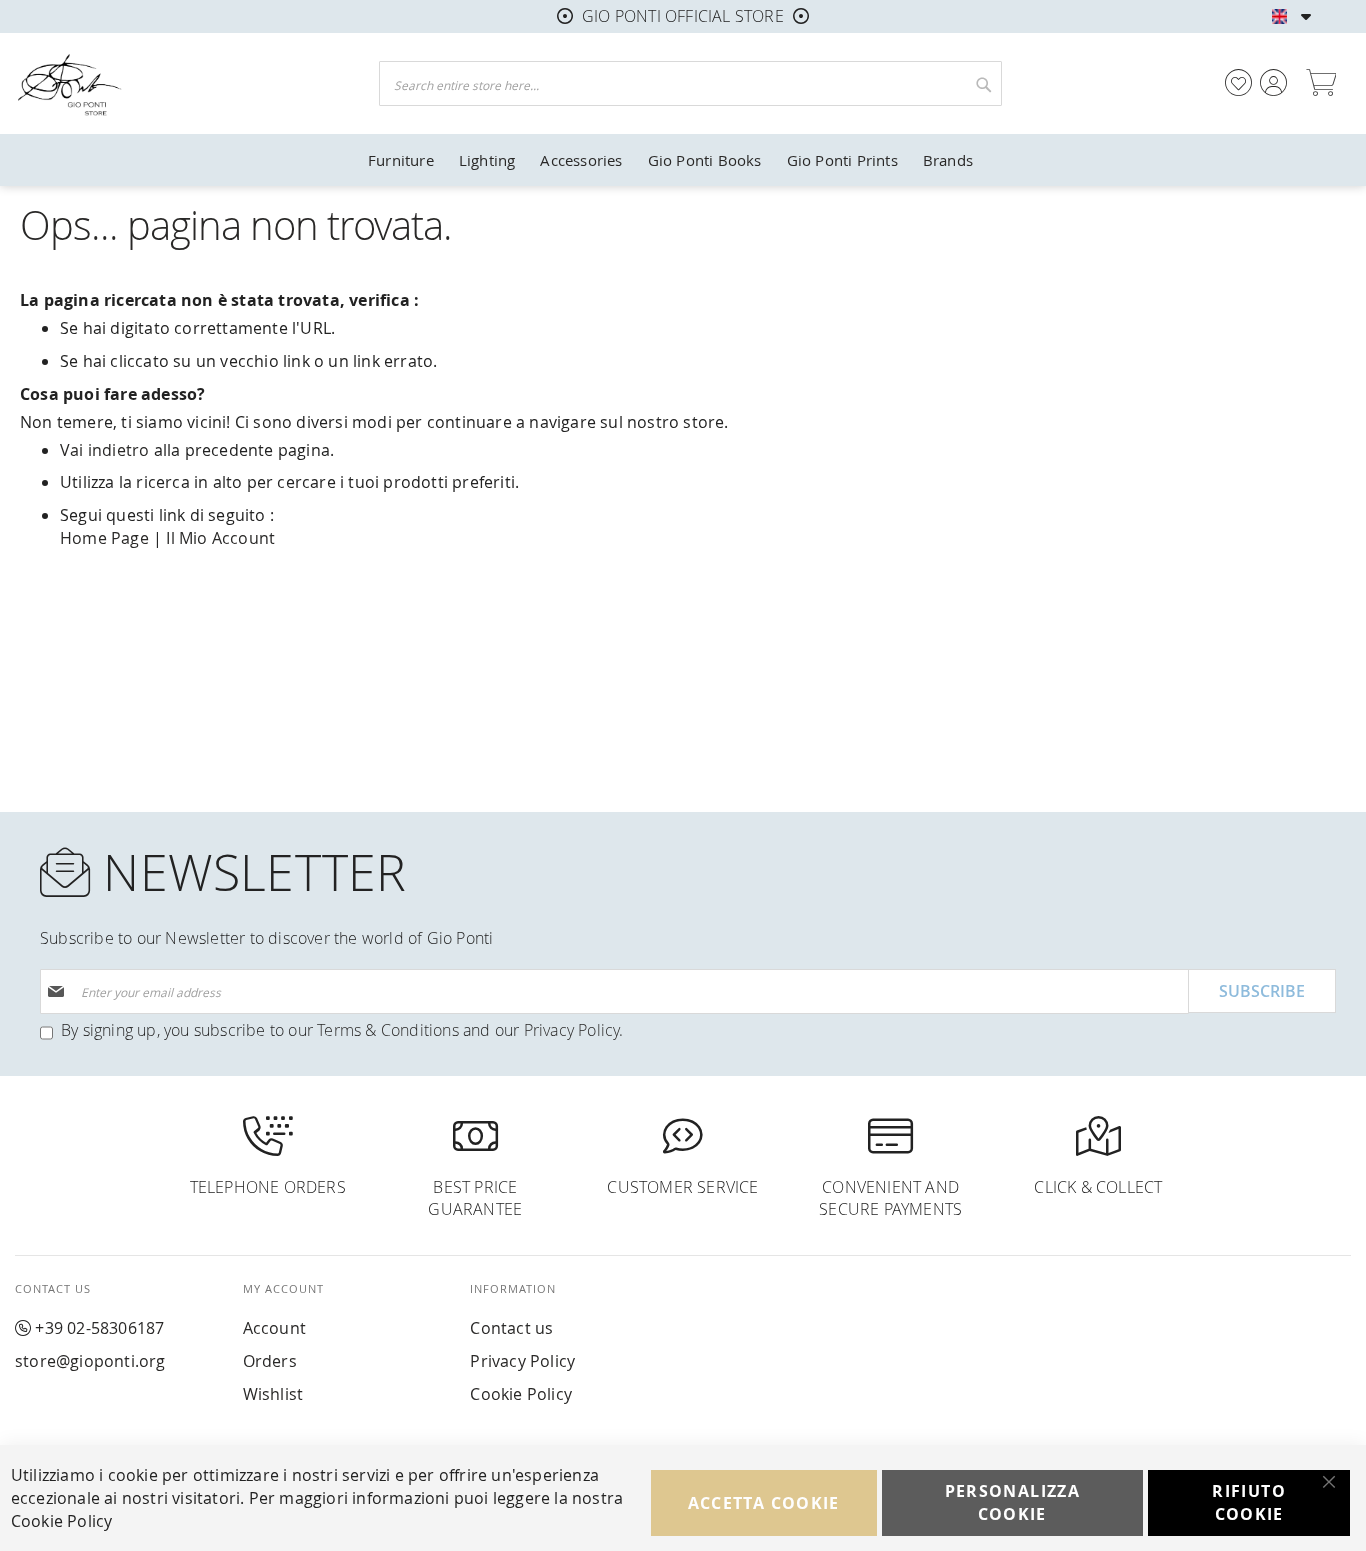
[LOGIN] (1273, 83)
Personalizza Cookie (1012, 1502)
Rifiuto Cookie (1248, 1502)
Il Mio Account (220, 538)
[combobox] (690, 83)
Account (274, 1328)
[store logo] (174, 84)
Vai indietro (104, 450)
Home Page (104, 538)
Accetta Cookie (764, 1503)
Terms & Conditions (388, 1030)
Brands (948, 160)
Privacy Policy (572, 1030)
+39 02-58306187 (99, 1328)
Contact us (511, 1328)
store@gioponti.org (90, 1361)
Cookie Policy (521, 1394)
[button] (1307, 16)
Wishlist (273, 1394)
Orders (270, 1361)
